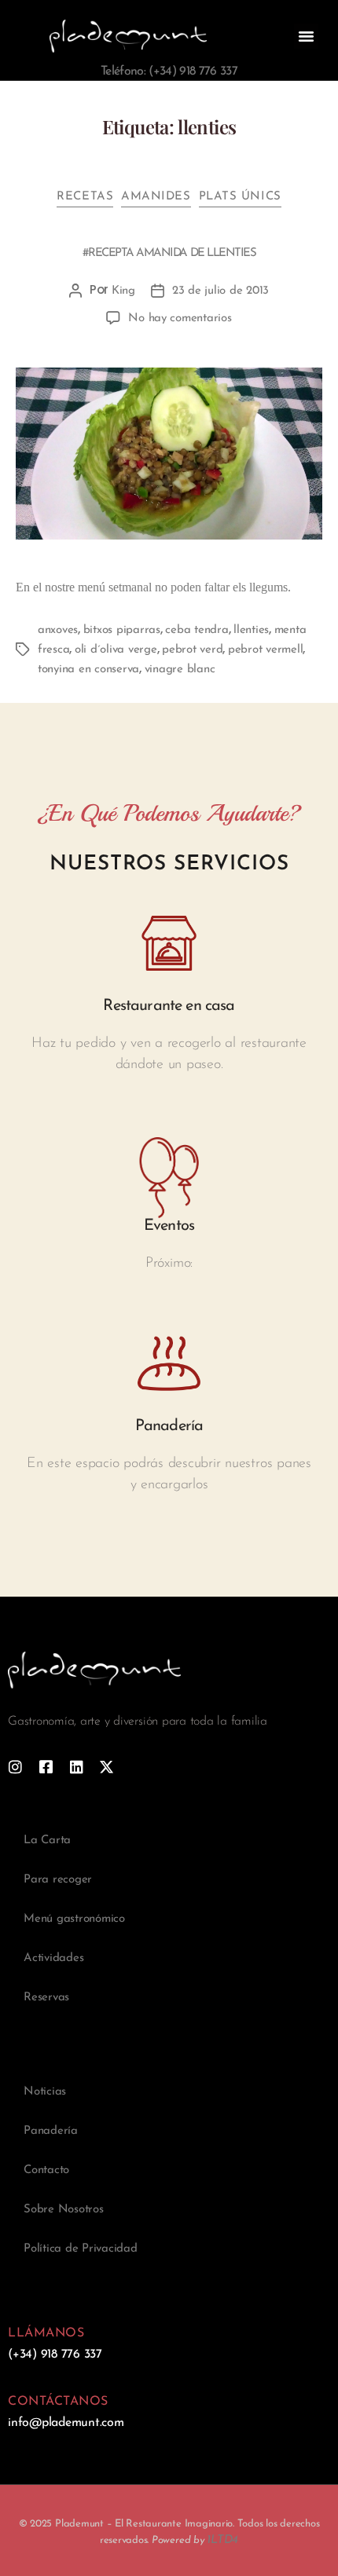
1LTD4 (222, 2540)
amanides (156, 197)
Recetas (85, 197)
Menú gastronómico (74, 1919)
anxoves (58, 630)
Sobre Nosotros (64, 2210)
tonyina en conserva (88, 670)
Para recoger (58, 1880)
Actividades (53, 1958)
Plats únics (240, 197)
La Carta (47, 1841)
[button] (306, 36)
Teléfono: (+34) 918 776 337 (169, 71)
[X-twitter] (107, 1767)
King (123, 291)
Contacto (46, 2170)
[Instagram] (15, 1767)
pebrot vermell (265, 650)
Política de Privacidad (81, 2249)
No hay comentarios (180, 318)
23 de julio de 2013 (220, 291)
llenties (251, 630)
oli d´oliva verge (116, 650)
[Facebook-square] (46, 1767)
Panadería (51, 2131)
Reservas (46, 1998)
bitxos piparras (122, 630)
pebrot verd (192, 650)
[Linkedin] (77, 1767)
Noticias (45, 2092)
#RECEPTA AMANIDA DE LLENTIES (169, 253)
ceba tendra (197, 630)
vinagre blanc (180, 670)
